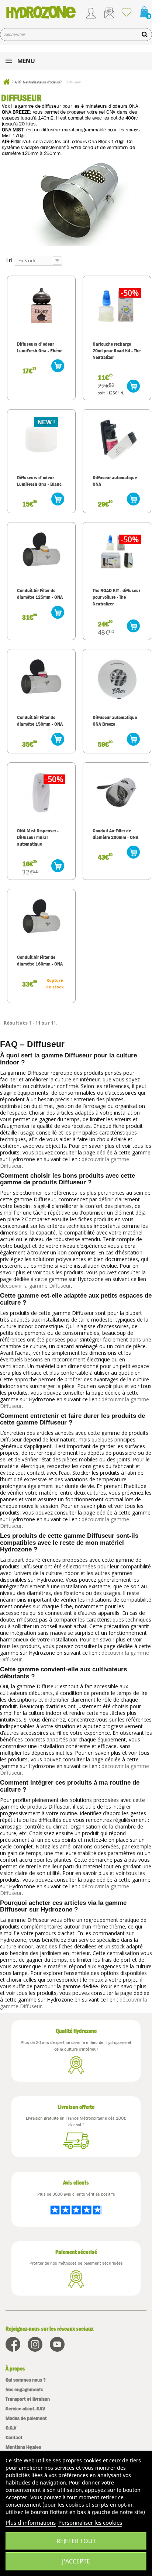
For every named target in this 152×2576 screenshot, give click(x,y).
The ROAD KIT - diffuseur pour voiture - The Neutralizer (116, 597)
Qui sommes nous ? (26, 2380)
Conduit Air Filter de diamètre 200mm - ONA (115, 834)
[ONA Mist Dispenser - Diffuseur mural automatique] (41, 792)
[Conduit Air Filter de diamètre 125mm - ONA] (41, 552)
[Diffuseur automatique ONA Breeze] (117, 679)
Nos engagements (24, 2389)
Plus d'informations (31, 2523)
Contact (14, 2437)
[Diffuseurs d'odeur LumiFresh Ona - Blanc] (41, 439)
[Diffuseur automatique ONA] (117, 439)
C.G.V (11, 2428)
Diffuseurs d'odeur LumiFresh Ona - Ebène (40, 347)
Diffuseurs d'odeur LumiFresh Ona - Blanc (39, 481)
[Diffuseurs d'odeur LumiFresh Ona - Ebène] (41, 305)
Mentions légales (23, 2447)
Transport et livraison (28, 2399)
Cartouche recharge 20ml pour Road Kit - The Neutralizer (117, 351)
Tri (9, 260)
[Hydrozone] (41, 12)
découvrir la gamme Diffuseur (35, 1286)
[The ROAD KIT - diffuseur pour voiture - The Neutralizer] (117, 552)
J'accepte (76, 2561)
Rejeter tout (76, 2541)
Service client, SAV (25, 2409)
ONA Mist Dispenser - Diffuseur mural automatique (38, 837)
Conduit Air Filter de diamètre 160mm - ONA (40, 960)
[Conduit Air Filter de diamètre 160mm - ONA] (41, 919)
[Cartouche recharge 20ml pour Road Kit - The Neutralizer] (117, 305)
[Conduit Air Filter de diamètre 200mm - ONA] (117, 792)
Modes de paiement (26, 2418)
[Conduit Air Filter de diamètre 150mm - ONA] (41, 679)
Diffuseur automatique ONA (115, 481)
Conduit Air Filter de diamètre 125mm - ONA (40, 594)
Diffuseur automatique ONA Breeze (115, 721)
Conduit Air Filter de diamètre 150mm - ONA (40, 721)
